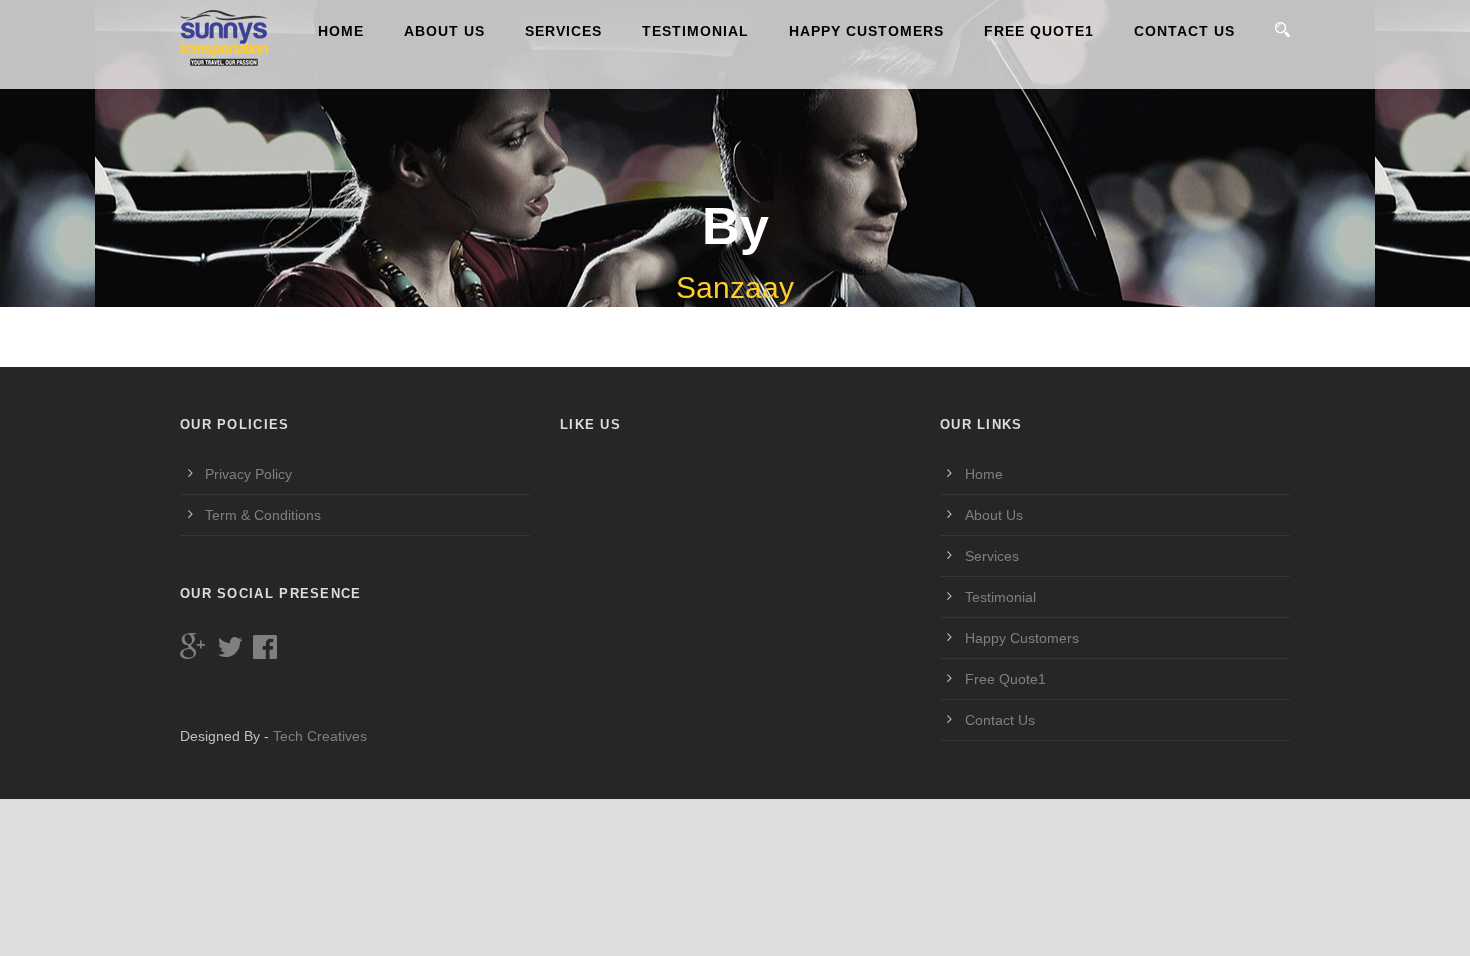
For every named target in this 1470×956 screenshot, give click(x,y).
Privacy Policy (248, 474)
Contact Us (1184, 31)
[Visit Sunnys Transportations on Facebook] (265, 652)
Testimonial (695, 31)
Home (341, 31)
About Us (444, 31)
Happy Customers (866, 31)
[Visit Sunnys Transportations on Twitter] (230, 652)
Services (563, 31)
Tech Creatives (320, 736)
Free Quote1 (1039, 31)
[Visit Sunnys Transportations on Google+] (193, 652)
